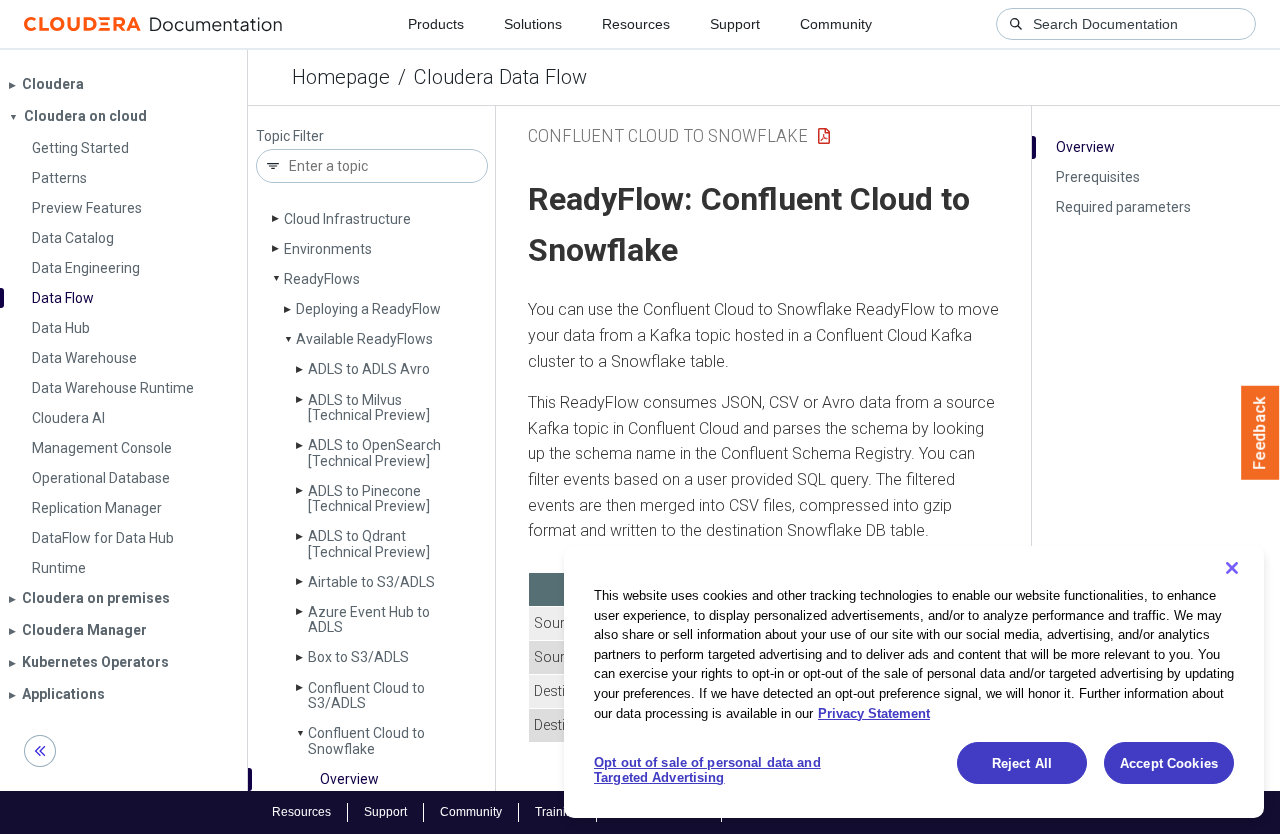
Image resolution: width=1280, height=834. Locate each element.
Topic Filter (290, 136)
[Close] (1232, 568)
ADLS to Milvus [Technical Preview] (369, 407)
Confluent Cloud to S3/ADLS (366, 695)
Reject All (1022, 763)
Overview (349, 779)
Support (735, 24)
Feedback (1260, 433)
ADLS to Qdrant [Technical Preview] (369, 543)
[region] (914, 682)
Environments (328, 249)
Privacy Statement (874, 712)
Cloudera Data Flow (500, 77)
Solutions (533, 24)
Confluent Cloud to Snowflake (366, 740)
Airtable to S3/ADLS (371, 582)
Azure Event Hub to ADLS (369, 619)
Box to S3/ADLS (358, 657)
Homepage (341, 77)
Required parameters (1123, 207)
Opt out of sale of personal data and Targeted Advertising (707, 770)
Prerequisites (1098, 177)
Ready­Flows (322, 279)
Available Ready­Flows (364, 339)
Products (436, 24)
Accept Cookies (1169, 763)
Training (557, 812)
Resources (636, 24)
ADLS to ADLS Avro (369, 369)
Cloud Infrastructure (347, 219)
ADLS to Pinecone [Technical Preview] (369, 498)
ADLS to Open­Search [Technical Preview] (374, 452)
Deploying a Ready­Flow (368, 309)
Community (836, 24)
